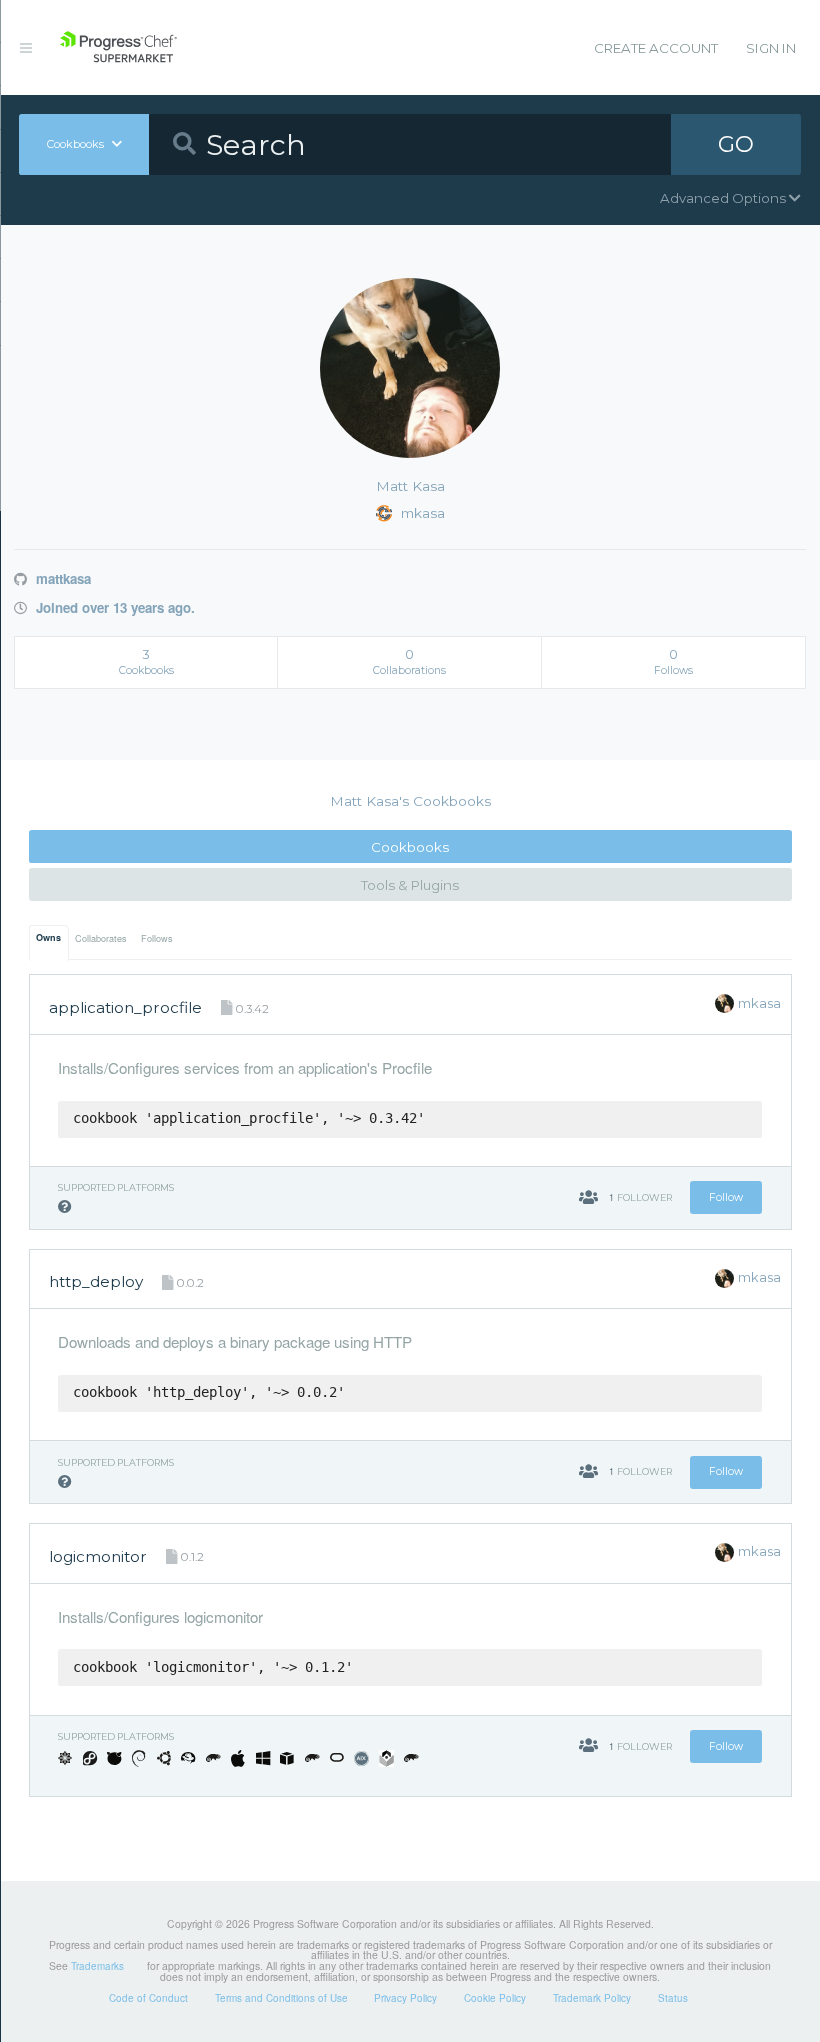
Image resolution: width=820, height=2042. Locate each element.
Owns (48, 937)
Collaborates (101, 938)
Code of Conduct (148, 1998)
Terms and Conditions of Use (281, 1998)
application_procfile (125, 1007)
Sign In (771, 48)
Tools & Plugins (410, 885)
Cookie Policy (495, 1998)
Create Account (656, 48)
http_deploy (96, 1281)
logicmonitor (98, 1556)
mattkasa (61, 578)
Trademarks (97, 1966)
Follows (157, 938)
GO (736, 144)
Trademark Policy (592, 1998)
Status (673, 1998)
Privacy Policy (405, 1998)
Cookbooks (410, 847)
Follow (726, 1197)
